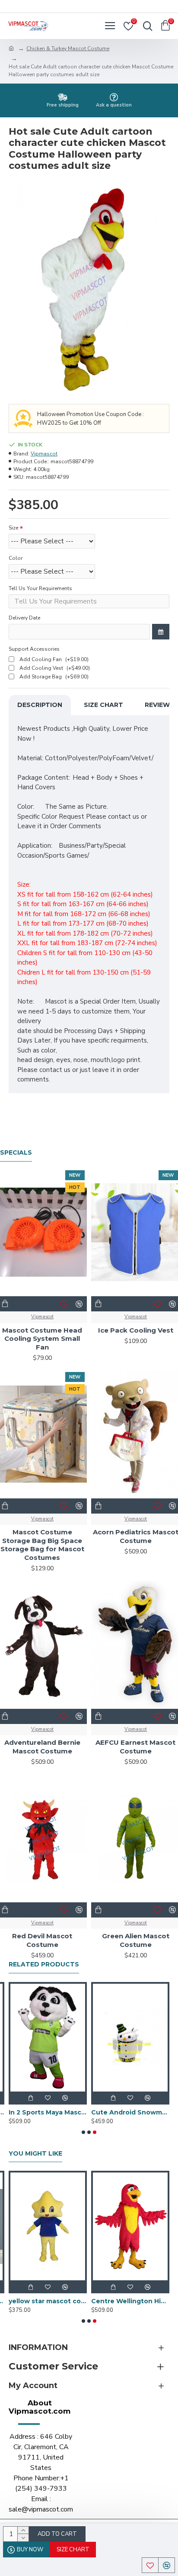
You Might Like (35, 2154)
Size (13, 528)
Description (40, 705)
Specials (16, 1153)
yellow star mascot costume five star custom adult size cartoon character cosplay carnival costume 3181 (48, 2301)
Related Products (44, 1964)
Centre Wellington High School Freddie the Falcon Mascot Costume (130, 2301)
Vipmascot (44, 454)
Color (16, 558)
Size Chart (103, 705)
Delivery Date (24, 618)
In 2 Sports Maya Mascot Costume (48, 2112)
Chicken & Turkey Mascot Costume (68, 48)
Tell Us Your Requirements (40, 588)
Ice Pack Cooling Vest (136, 1330)
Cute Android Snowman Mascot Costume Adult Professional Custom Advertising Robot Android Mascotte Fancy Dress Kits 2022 (130, 2112)
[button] (83, 2132)
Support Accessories (34, 649)
